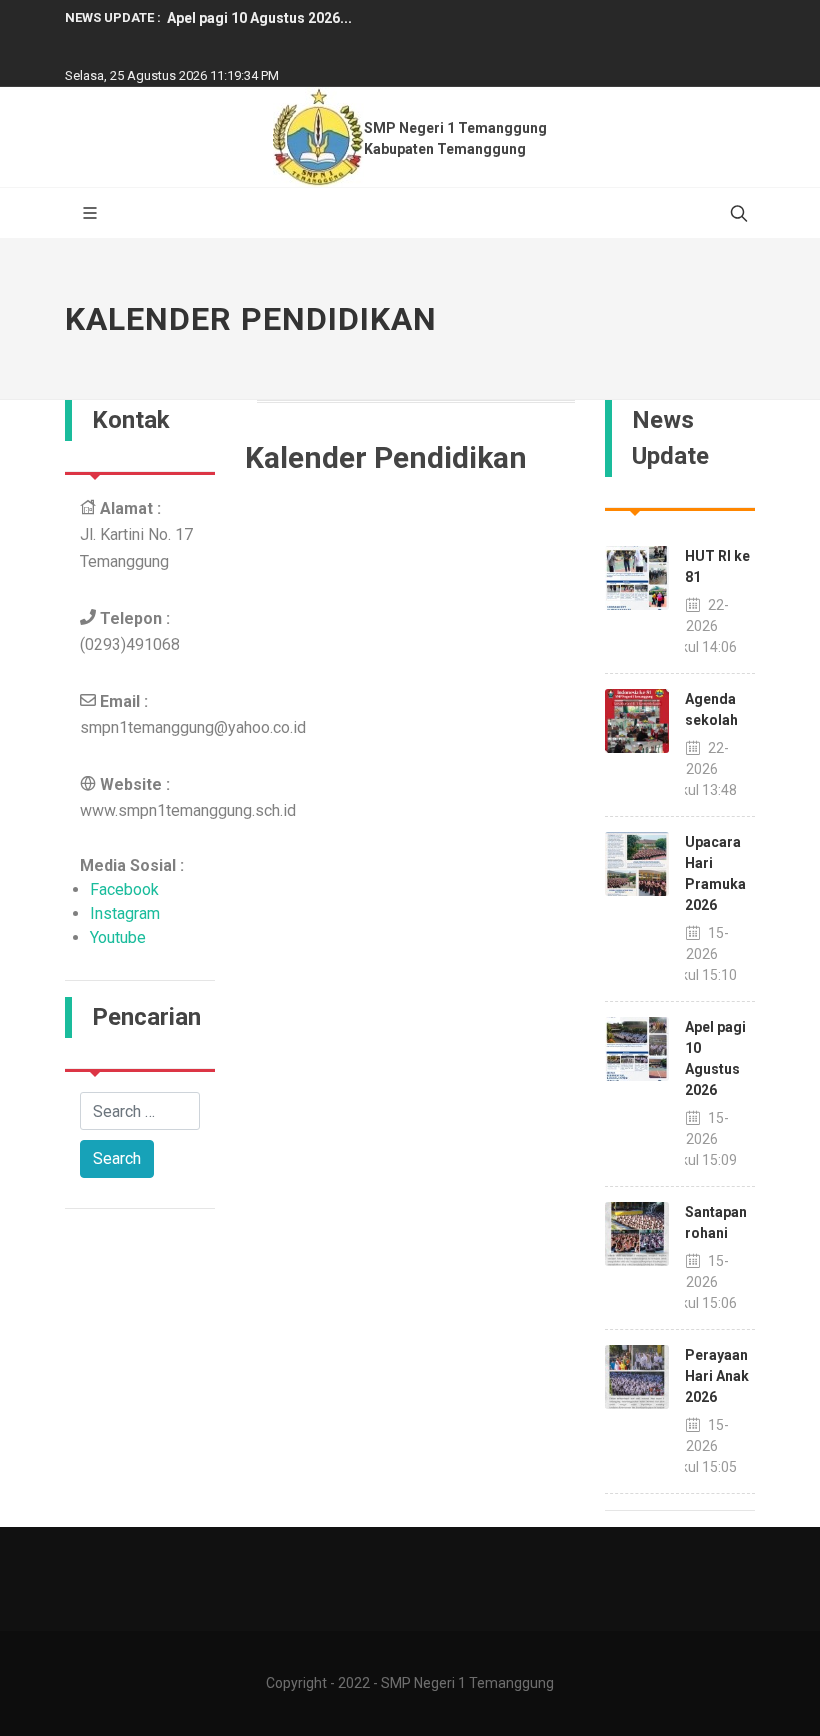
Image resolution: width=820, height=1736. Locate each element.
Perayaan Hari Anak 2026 (717, 1376)
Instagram (125, 913)
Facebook (124, 889)
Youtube (118, 937)
